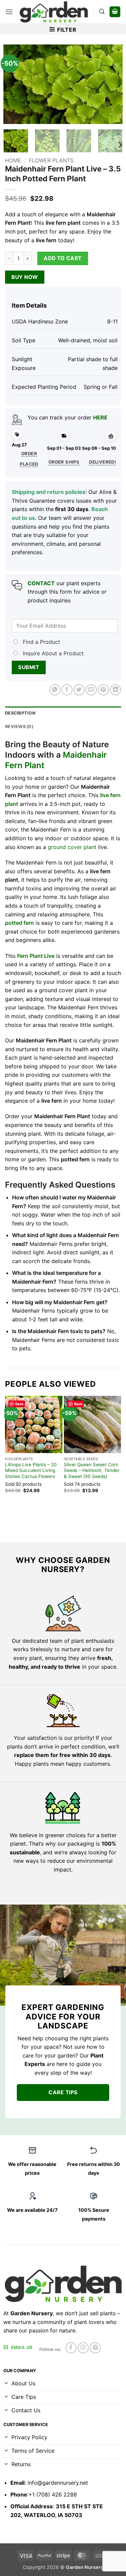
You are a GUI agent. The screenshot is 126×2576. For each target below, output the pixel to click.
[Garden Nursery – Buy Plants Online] (53, 12)
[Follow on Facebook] (71, 2348)
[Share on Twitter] (79, 690)
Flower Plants (51, 160)
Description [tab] (20, 713)
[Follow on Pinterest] (95, 2348)
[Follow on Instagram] (83, 2348)
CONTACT (41, 583)
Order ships (64, 462)
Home (13, 160)
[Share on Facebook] (67, 690)
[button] (9, 12)
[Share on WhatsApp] (55, 690)
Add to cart (62, 258)
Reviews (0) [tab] (19, 727)
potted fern (19, 923)
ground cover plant (72, 847)
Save (19, 1404)
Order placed (29, 459)
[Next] (112, 84)
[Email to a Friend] (91, 690)
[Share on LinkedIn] (115, 690)
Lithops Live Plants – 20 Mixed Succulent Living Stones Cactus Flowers (31, 1470)
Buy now (25, 277)
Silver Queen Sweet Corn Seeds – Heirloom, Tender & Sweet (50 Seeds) (92, 1470)
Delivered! (102, 462)
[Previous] (14, 84)
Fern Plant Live (36, 956)
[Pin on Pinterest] (103, 690)
